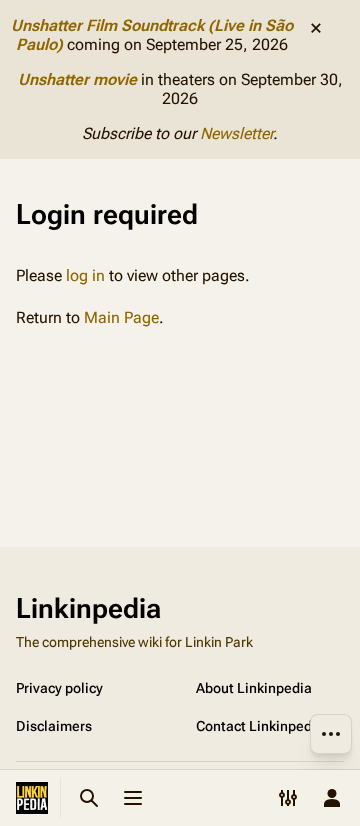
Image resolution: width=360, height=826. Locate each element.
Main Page (121, 317)
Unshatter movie (77, 79)
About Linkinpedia (254, 688)
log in (85, 275)
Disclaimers (54, 726)
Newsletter (236, 133)
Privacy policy (59, 688)
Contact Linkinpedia (260, 726)
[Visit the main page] (32, 798)
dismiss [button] (316, 28)
